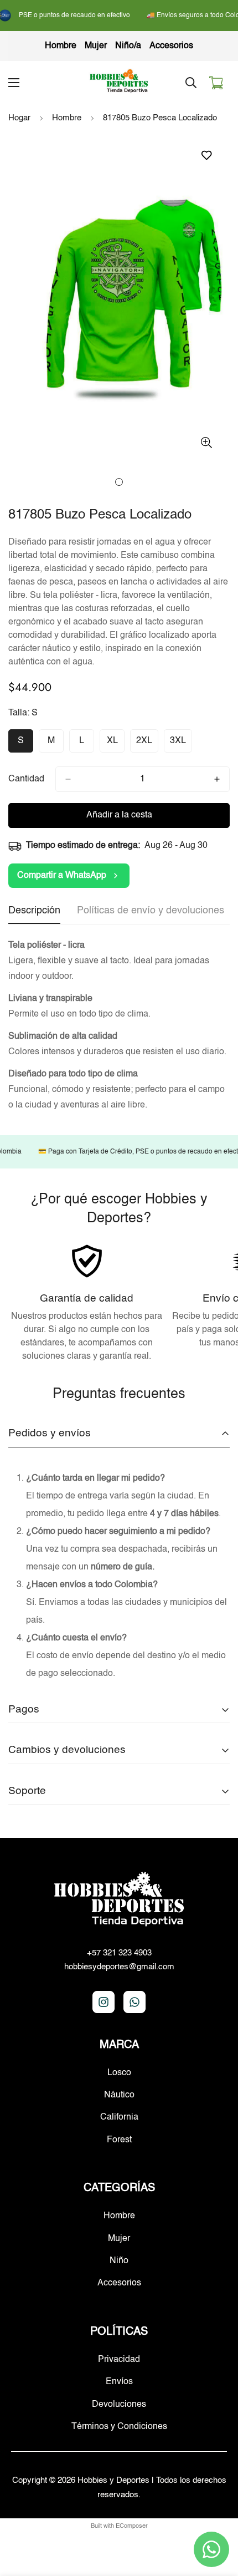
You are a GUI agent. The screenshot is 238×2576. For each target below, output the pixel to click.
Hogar (19, 118)
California (119, 2117)
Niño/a (128, 46)
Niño (119, 2261)
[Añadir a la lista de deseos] (206, 156)
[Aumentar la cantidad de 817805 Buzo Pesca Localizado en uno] (217, 779)
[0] (216, 83)
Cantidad (26, 779)
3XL (181, 745)
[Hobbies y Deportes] (119, 82)
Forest (119, 2140)
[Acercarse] (206, 442)
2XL (147, 745)
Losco (119, 2073)
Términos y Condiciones (119, 2427)
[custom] (104, 2002)
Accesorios (171, 46)
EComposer (132, 2526)
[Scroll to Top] (218, 2517)
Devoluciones (119, 2405)
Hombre (61, 46)
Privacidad (119, 2360)
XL (116, 745)
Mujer (96, 46)
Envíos (119, 2382)
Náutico (119, 2095)
